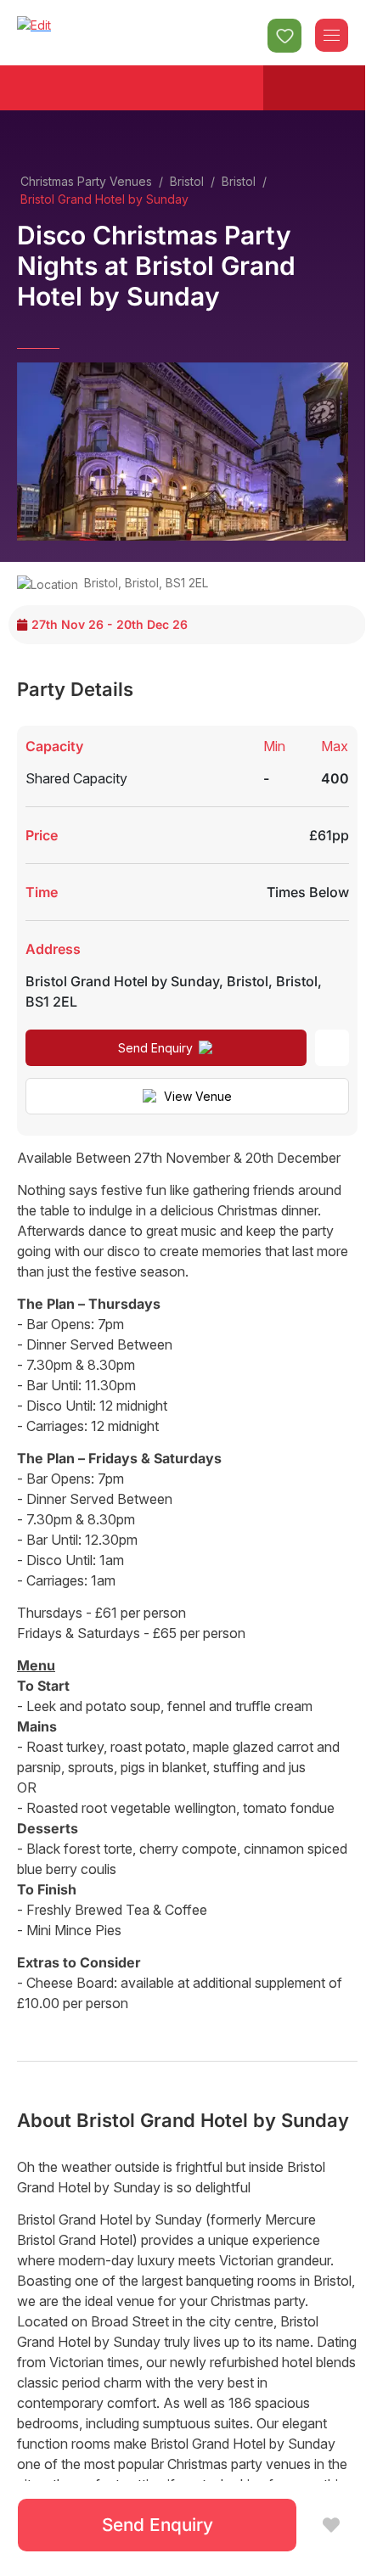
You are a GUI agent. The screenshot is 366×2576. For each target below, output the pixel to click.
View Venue (198, 1096)
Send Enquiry (155, 1048)
